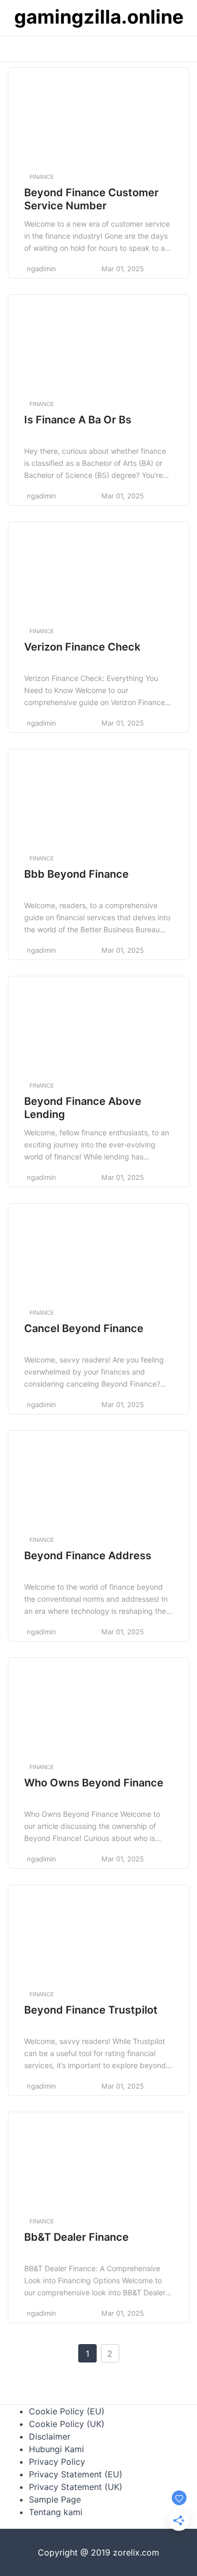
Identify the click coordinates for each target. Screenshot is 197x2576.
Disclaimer (50, 2436)
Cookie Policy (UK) (67, 2424)
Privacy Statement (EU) (76, 2474)
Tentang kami (56, 2512)
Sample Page (55, 2499)
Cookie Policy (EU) (67, 2411)
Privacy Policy (57, 2462)
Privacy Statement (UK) (76, 2487)
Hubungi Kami (56, 2449)
